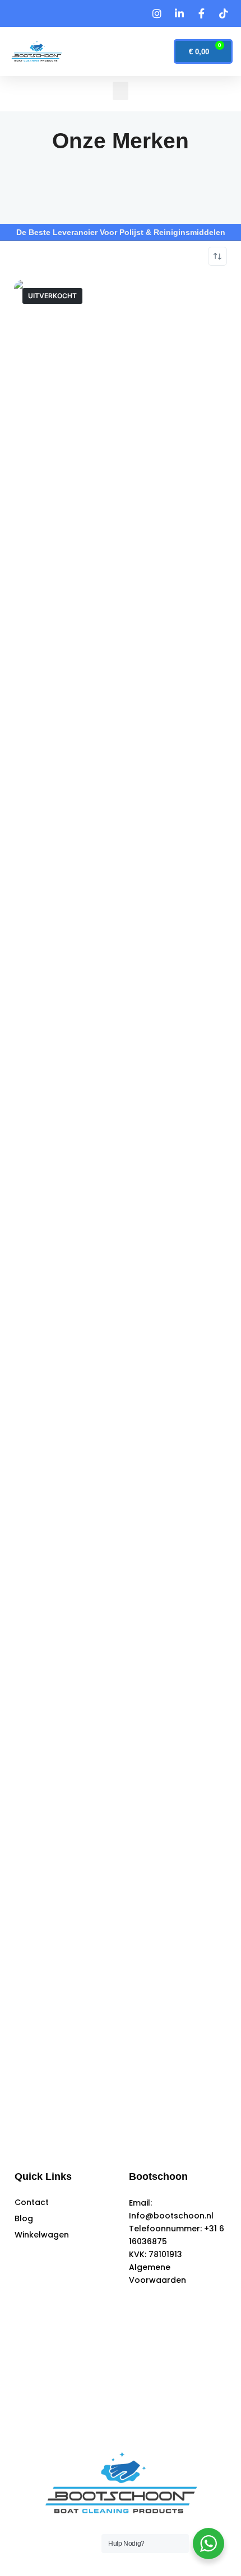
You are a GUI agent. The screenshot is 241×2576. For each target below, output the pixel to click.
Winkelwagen (42, 2235)
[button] (104, 52)
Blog (24, 2218)
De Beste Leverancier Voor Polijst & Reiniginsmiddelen (121, 232)
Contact (32, 2202)
